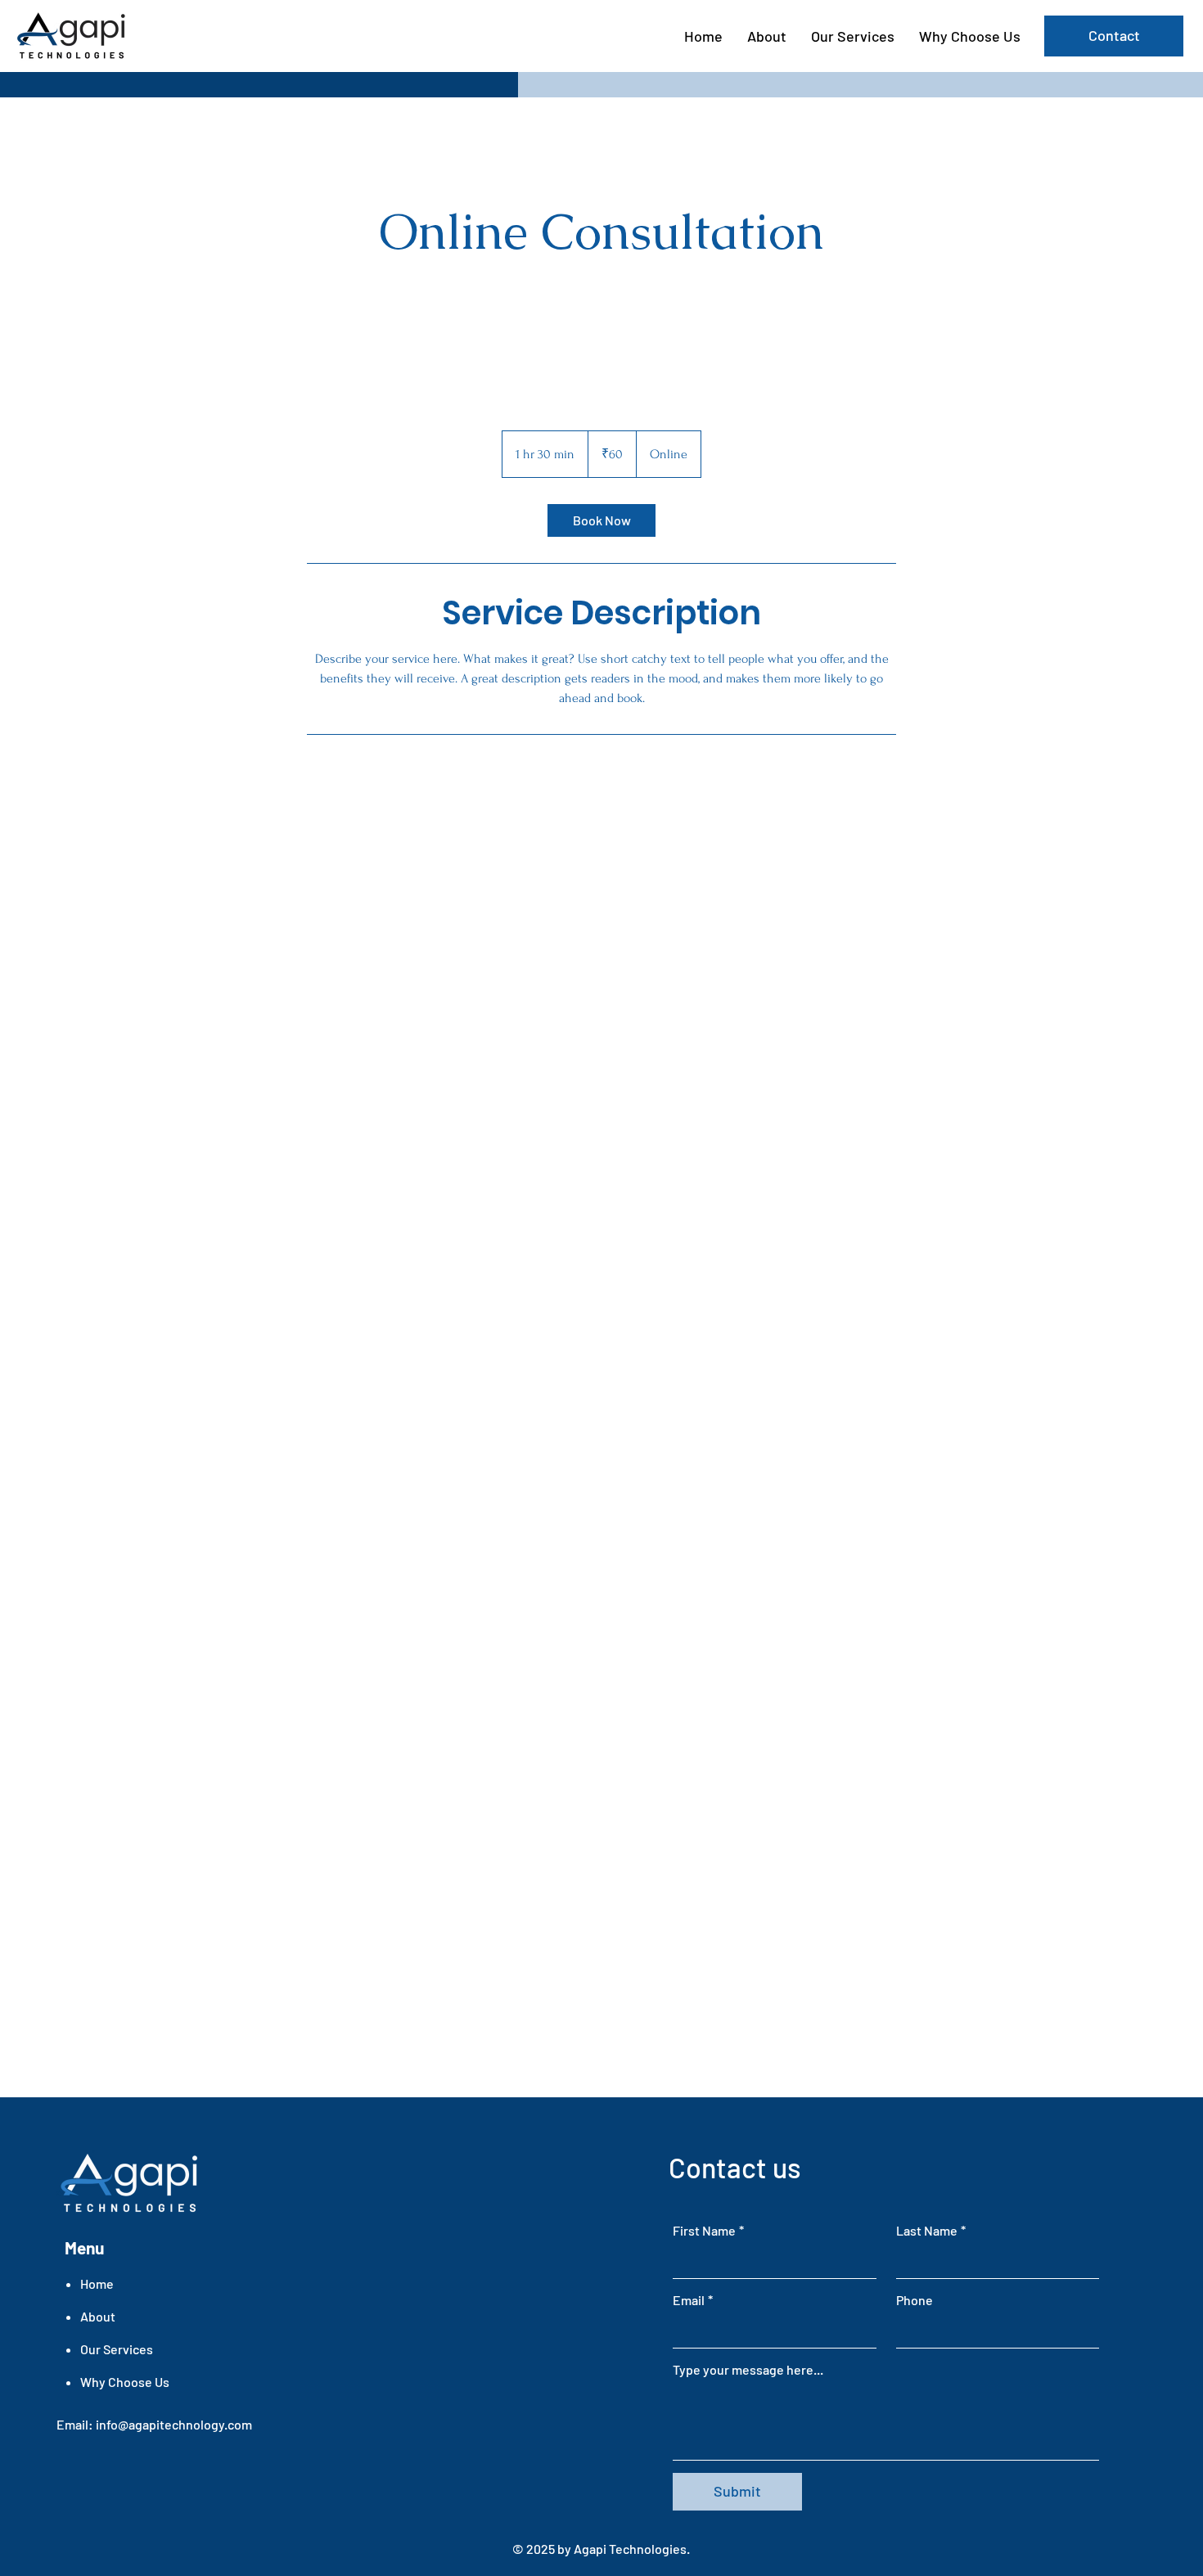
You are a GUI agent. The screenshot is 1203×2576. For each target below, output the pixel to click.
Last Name (931, 2230)
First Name (708, 2230)
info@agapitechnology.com (174, 2424)
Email (693, 2300)
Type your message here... (748, 2369)
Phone (915, 2300)
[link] (601, 520)
